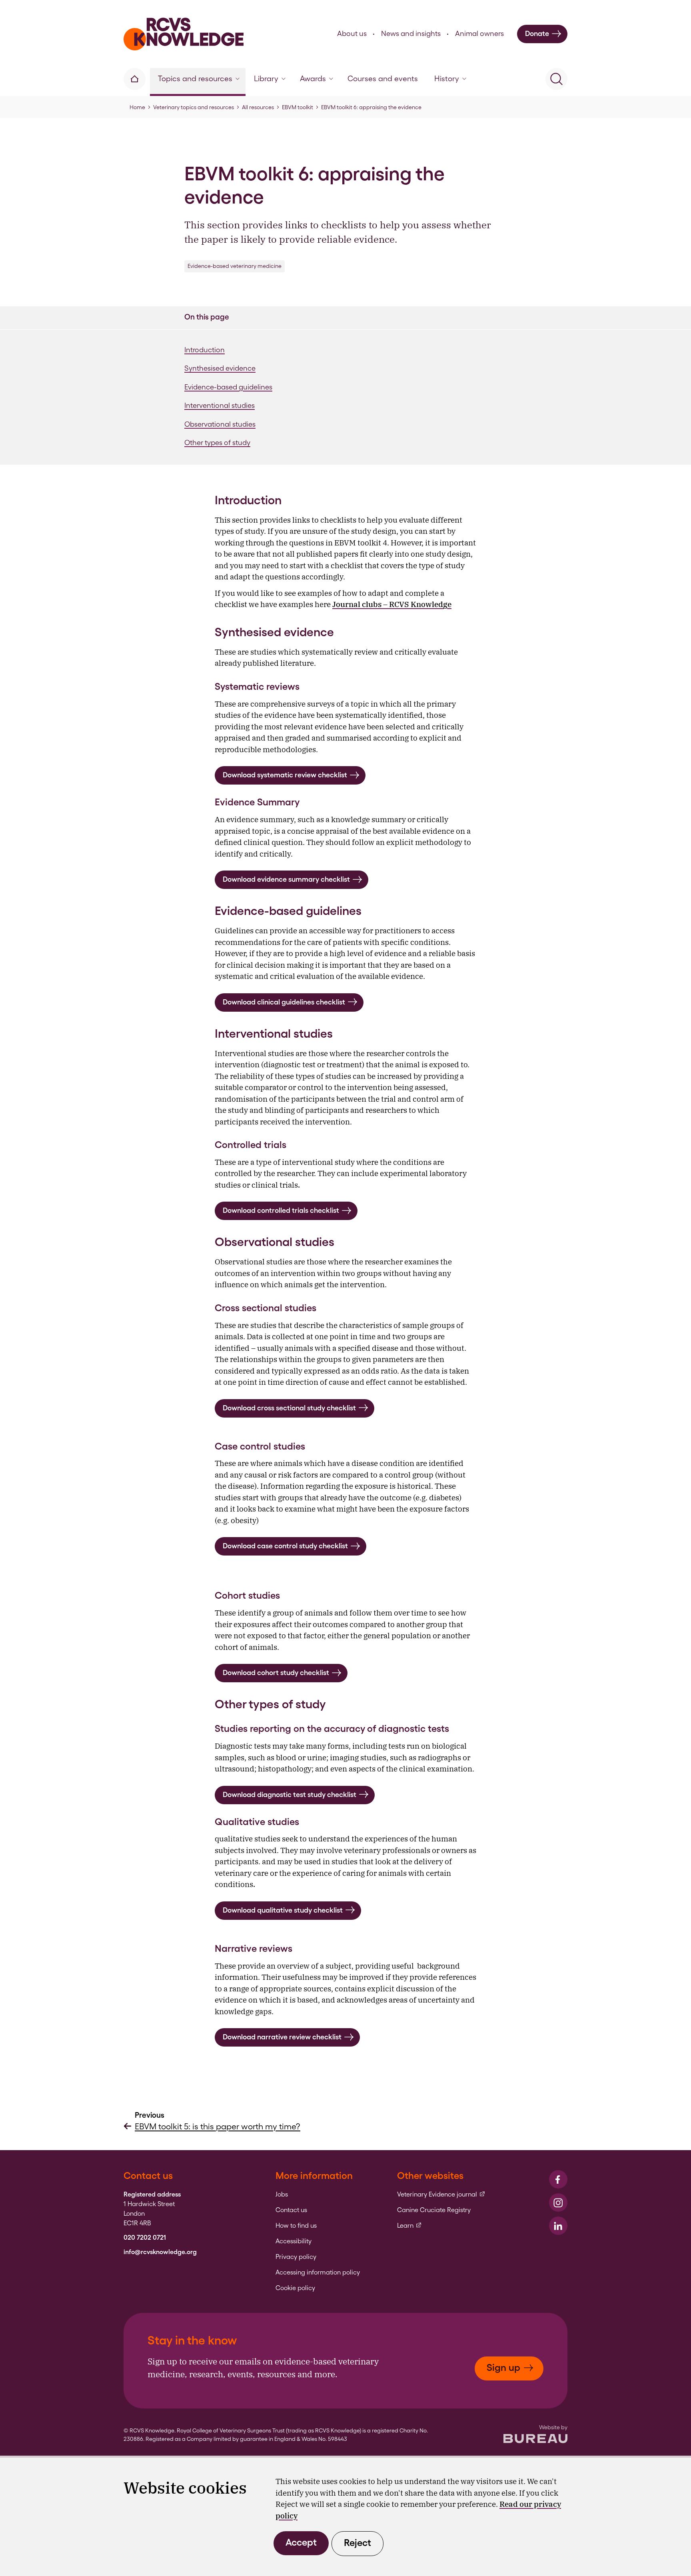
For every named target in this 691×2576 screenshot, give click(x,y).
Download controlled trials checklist (281, 1210)
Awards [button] (313, 79)
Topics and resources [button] (195, 79)
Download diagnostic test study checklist (290, 1794)
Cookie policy (295, 2288)
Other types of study (217, 442)
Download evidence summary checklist (286, 879)
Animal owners (479, 33)
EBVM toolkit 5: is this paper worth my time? (218, 2126)
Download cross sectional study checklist (289, 1408)
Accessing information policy (318, 2272)
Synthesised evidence (220, 368)
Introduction (205, 350)
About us (352, 33)
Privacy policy (296, 2257)
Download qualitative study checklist (283, 1910)
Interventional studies (220, 405)
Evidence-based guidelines (228, 387)
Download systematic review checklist (285, 775)
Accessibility (294, 2241)
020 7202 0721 (145, 2238)
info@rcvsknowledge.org (160, 2252)
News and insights (411, 33)
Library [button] (266, 79)
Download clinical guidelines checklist (284, 1002)
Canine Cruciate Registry (434, 2210)
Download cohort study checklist (276, 1672)
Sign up (503, 2367)
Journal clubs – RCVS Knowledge (392, 604)
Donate (537, 33)
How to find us (296, 2226)
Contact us (291, 2210)
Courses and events (383, 79)
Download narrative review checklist (282, 2037)
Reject (357, 2543)
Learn (409, 2226)
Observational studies (220, 424)
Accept (301, 2542)
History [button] (447, 79)
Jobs (282, 2195)
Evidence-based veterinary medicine (235, 266)
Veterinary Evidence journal (441, 2195)
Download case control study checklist (285, 1546)
